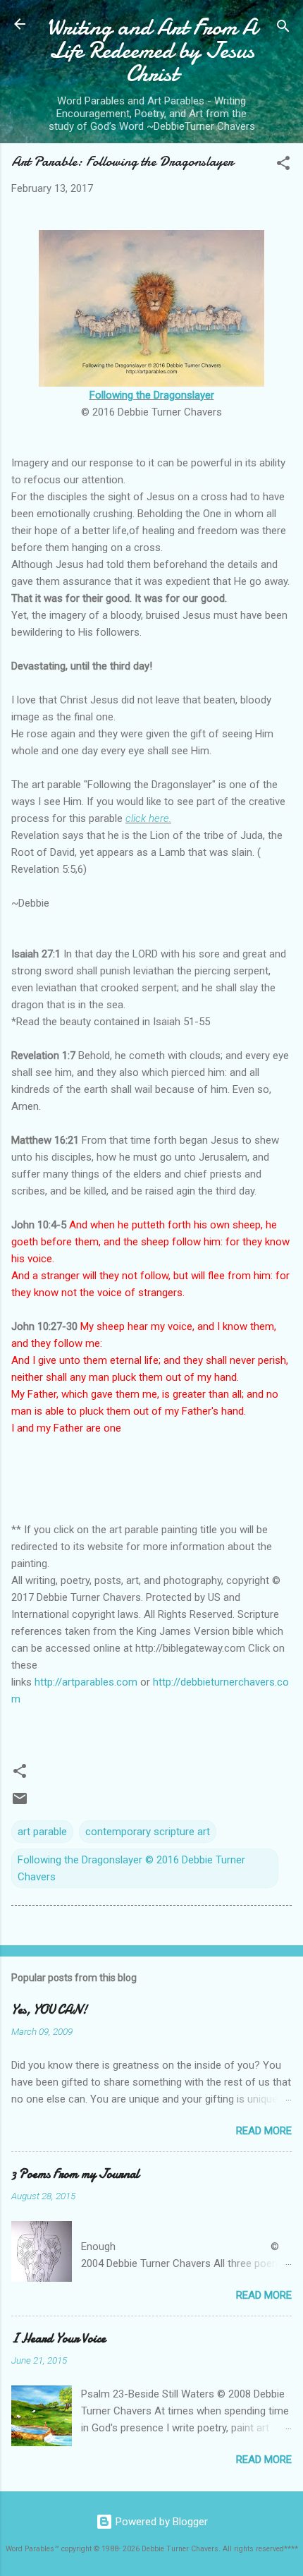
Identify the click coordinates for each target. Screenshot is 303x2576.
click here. (148, 818)
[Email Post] (20, 1803)
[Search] (283, 29)
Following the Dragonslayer (152, 395)
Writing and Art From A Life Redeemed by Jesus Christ (152, 50)
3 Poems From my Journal (75, 2174)
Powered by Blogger (160, 2522)
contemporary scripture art (148, 1832)
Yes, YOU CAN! (49, 2010)
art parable (42, 1832)
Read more (264, 2131)
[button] (283, 165)
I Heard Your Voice (58, 2339)
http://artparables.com (86, 1682)
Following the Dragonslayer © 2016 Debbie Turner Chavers (131, 1868)
